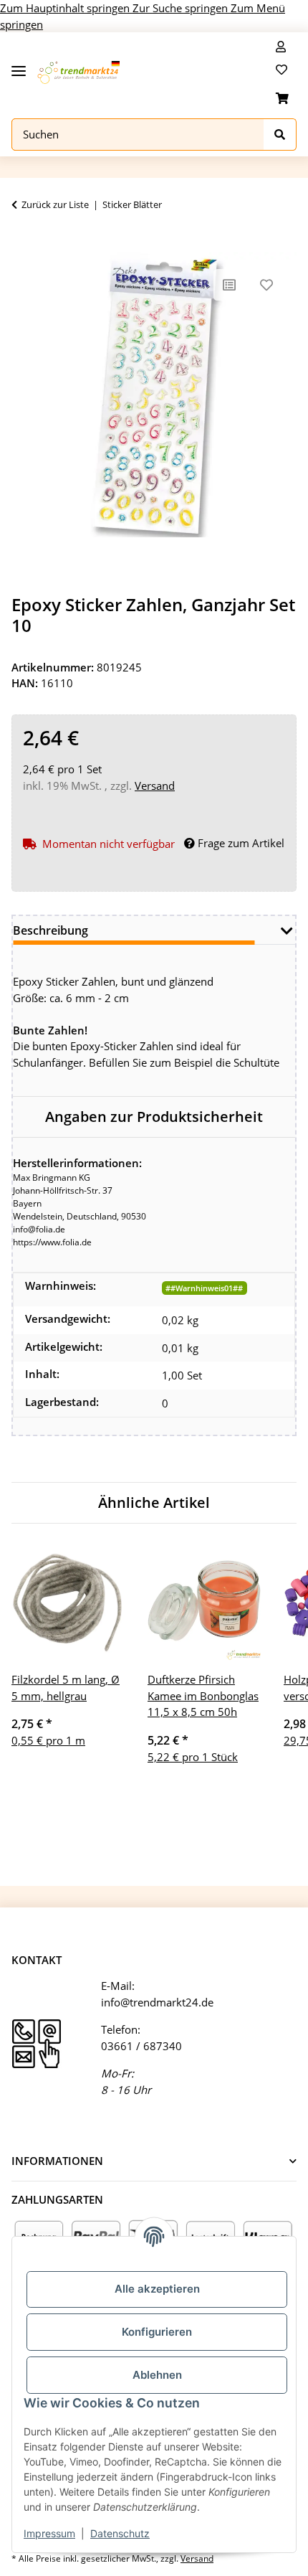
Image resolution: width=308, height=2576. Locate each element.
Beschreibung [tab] (50, 930)
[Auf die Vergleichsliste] (229, 285)
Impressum (49, 2533)
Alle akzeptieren (157, 2289)
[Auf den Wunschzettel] (266, 285)
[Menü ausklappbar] (19, 66)
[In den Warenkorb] (23, 244)
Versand (155, 785)
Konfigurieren (157, 2332)
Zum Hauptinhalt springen (66, 8)
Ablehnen (157, 2375)
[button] (281, 47)
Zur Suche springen (182, 8)
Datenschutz (120, 2533)
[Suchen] (280, 135)
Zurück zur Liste (55, 204)
